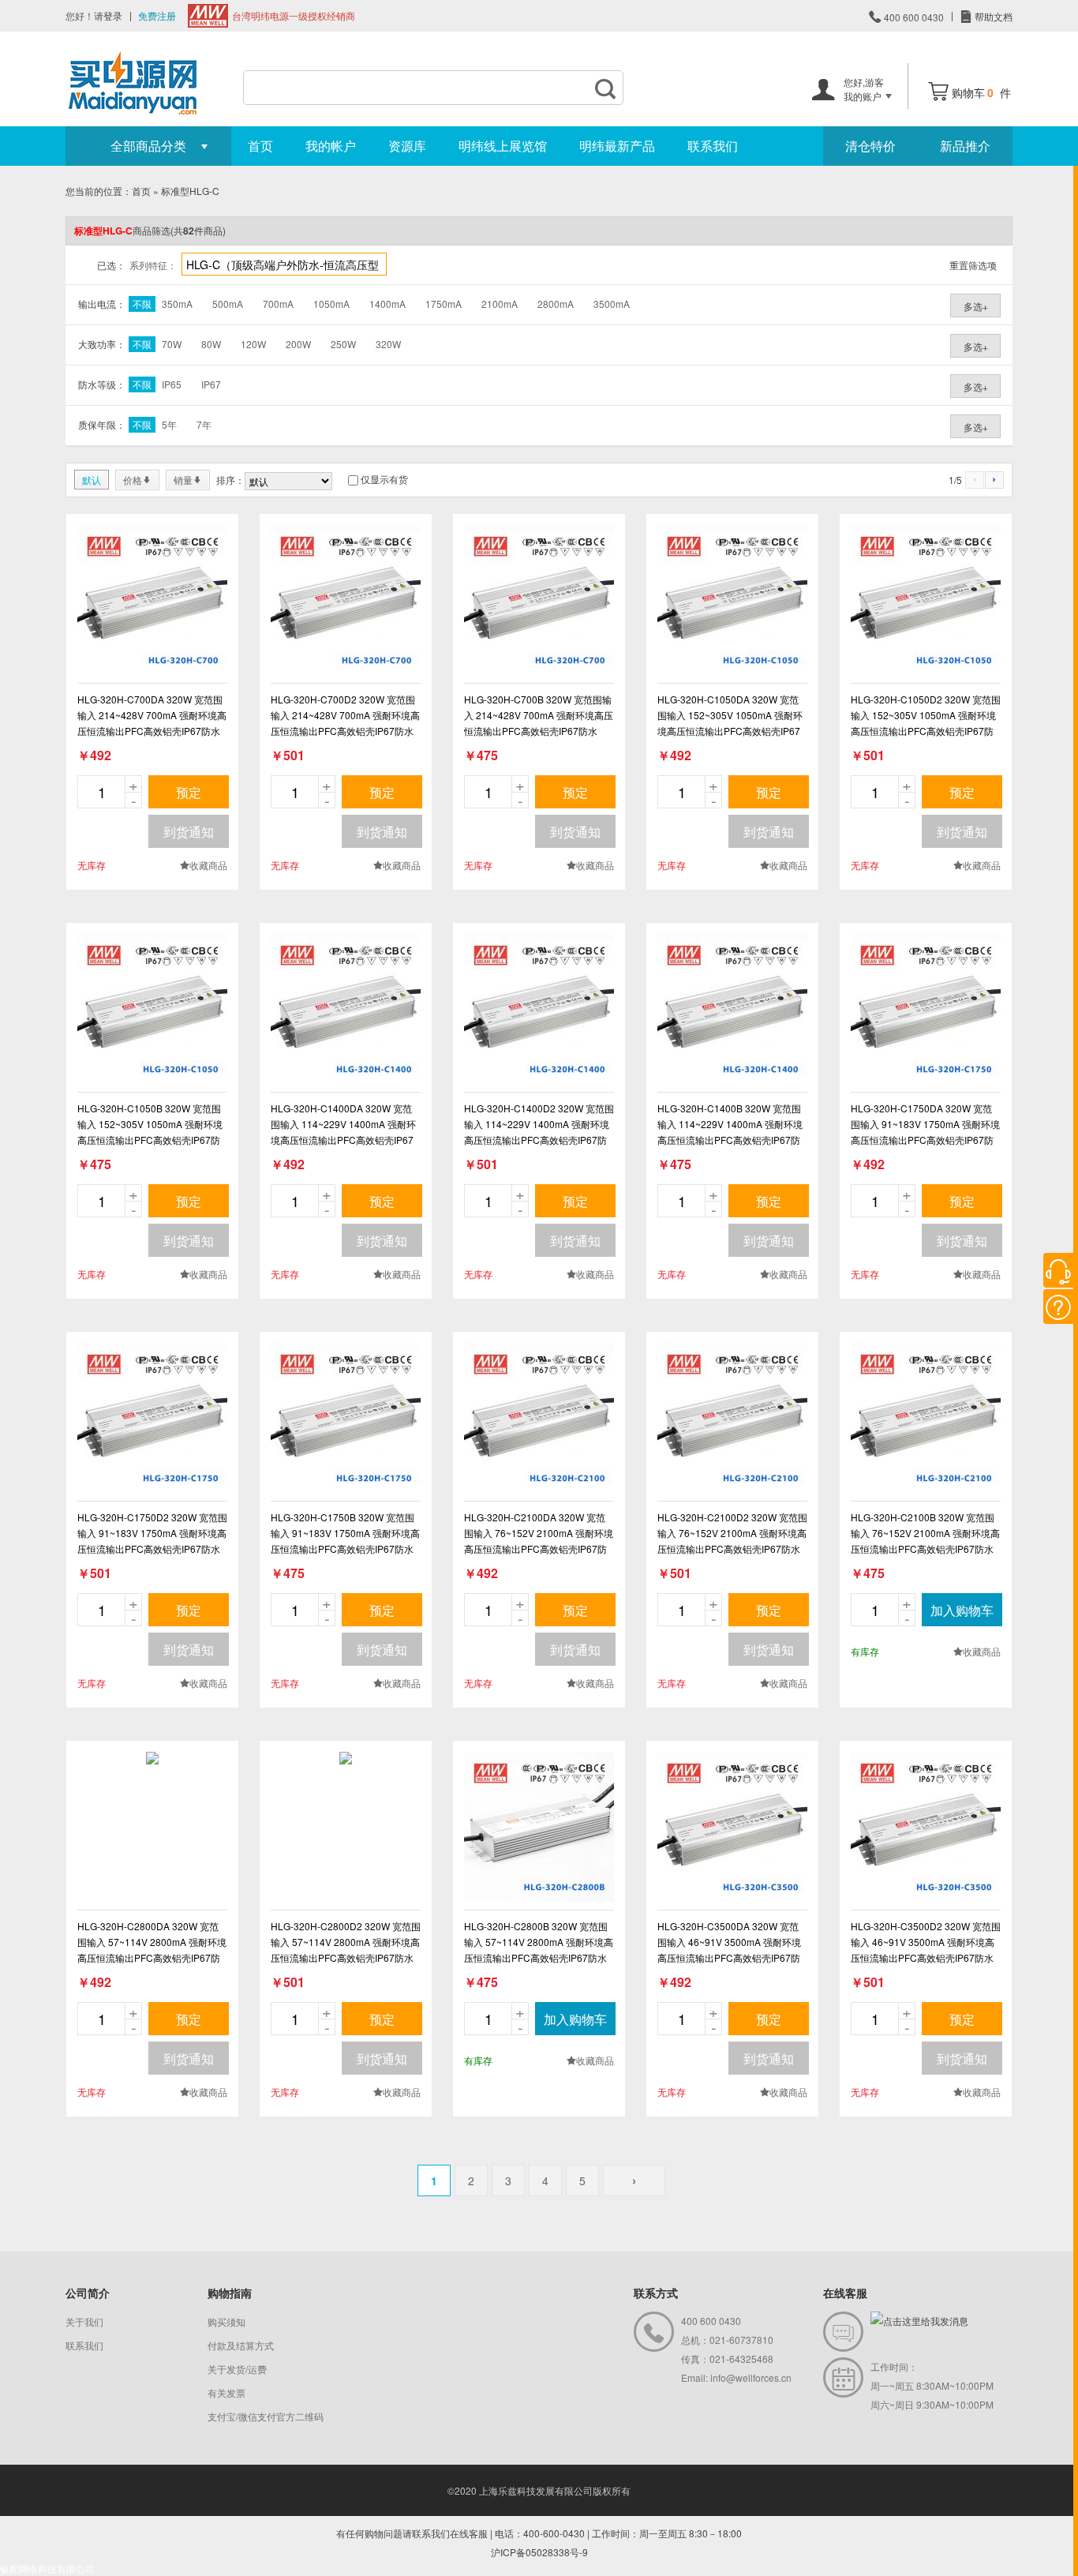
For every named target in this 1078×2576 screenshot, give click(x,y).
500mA (228, 304)
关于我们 (84, 2321)
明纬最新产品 (617, 146)
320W (388, 344)
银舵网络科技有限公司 (47, 2569)
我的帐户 (331, 146)
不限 (142, 304)
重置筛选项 (973, 265)
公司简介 (88, 2293)
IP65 (172, 384)
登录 (113, 15)
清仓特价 (870, 146)
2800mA (556, 304)
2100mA (500, 304)
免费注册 (157, 15)
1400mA (387, 304)
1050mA (331, 304)
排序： (230, 480)
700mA (278, 304)
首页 (260, 146)
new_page (152, 600)
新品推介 (965, 146)
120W (253, 344)
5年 (169, 424)
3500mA (612, 304)
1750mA (444, 304)
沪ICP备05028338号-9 (539, 2552)
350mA (177, 304)
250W (343, 344)
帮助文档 (992, 16)
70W (172, 344)
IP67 (211, 384)
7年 (204, 424)
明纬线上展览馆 (503, 146)
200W (298, 344)
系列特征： (153, 265)
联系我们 (713, 146)
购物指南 (230, 2293)
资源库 (407, 146)
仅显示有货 (384, 479)
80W (211, 344)
